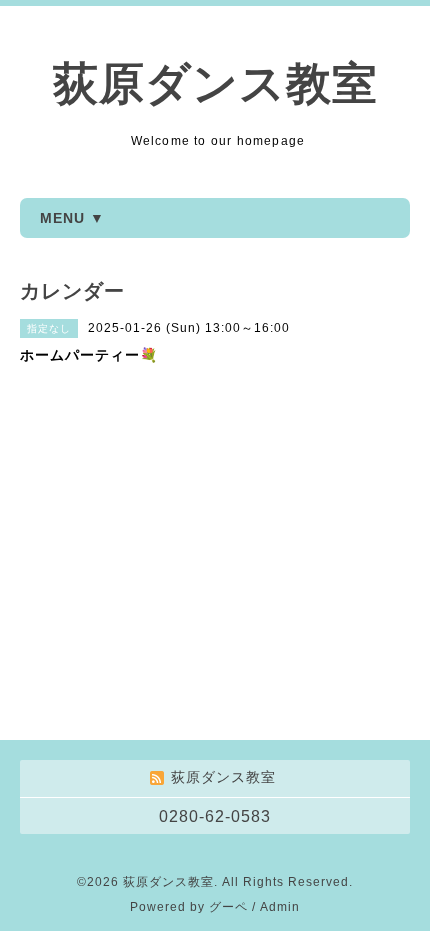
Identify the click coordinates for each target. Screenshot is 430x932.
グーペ (228, 907)
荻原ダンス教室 (215, 83)
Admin (280, 907)
